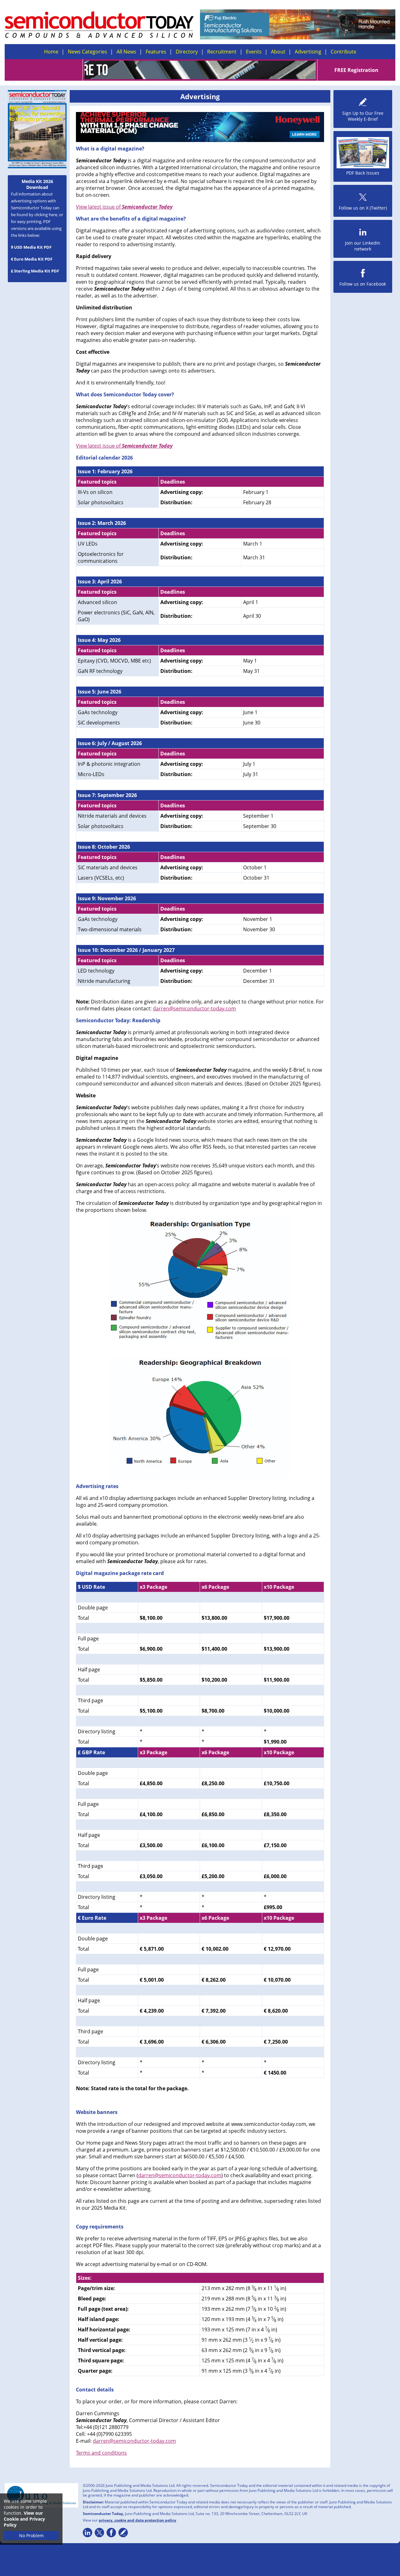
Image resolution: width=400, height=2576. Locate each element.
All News (126, 52)
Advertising (308, 52)
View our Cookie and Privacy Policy (24, 2519)
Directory (187, 52)
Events (254, 52)
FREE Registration (356, 70)
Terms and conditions (101, 2453)
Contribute (343, 52)
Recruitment (222, 52)
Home (51, 52)
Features (156, 52)
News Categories (87, 52)
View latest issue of (124, 207)
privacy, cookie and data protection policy (137, 2520)
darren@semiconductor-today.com (194, 1009)
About (278, 52)
